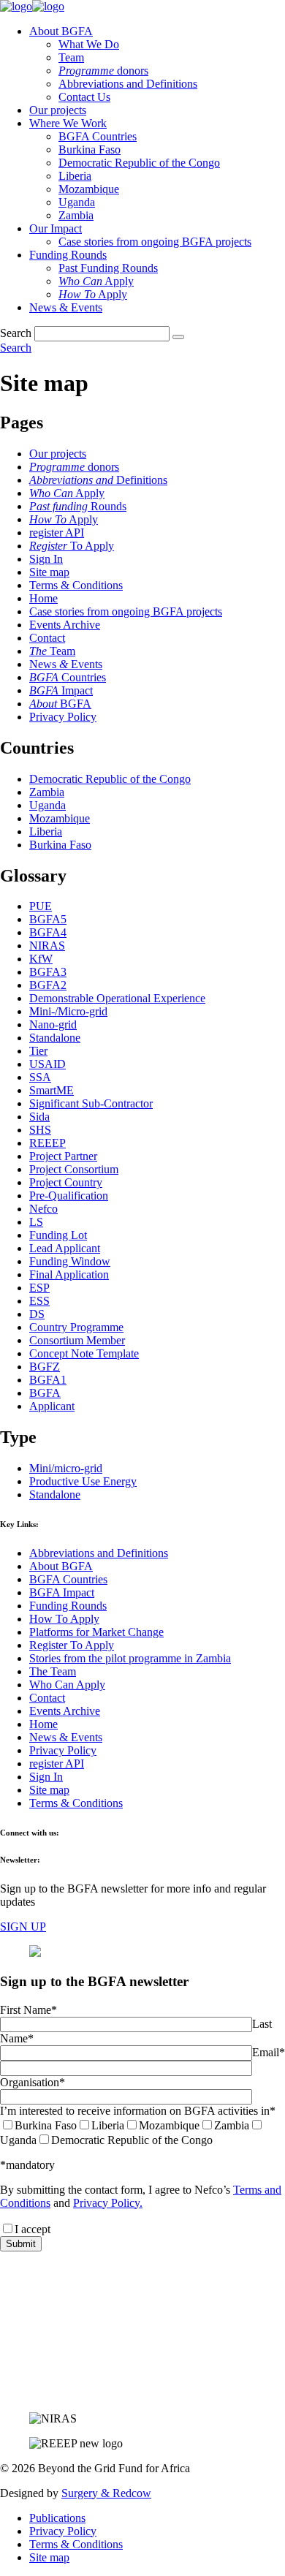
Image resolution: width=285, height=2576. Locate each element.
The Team (53, 1671)
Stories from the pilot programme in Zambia (130, 1658)
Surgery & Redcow (106, 2493)
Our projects (58, 110)
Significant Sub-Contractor (91, 1103)
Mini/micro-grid (66, 1468)
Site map (49, 572)
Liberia (75, 176)
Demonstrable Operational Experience (117, 998)
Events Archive (65, 625)
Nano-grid (53, 1024)
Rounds (78, 506)
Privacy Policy (63, 717)
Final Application (69, 1274)
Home (43, 598)
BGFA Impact (62, 1592)
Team (71, 57)
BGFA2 (48, 985)
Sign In (46, 559)
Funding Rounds (68, 255)
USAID (47, 1064)
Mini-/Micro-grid (68, 1011)
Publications (57, 2518)
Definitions (98, 480)
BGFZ (45, 1367)
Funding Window (70, 1261)
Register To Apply (72, 1645)
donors (103, 71)
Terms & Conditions (76, 585)
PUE (41, 906)
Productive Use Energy (83, 1481)
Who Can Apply (67, 1685)
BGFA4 (48, 932)
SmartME (52, 1090)
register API (57, 533)
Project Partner (63, 1156)
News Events (66, 664)
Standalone (55, 1038)
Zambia (76, 215)
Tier (38, 1051)
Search (16, 333)
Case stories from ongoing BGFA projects (155, 242)
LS (36, 1222)
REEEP (47, 1143)
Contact (47, 638)
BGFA (60, 704)
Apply (96, 281)
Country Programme (76, 1327)
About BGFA (61, 31)
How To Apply (64, 1619)
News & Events (66, 307)
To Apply (72, 546)
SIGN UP (23, 1927)
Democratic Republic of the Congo (139, 163)
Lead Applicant (65, 1248)
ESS (39, 1301)
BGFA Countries (98, 136)
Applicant (52, 1406)
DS (37, 1314)
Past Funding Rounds (108, 268)
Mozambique (89, 189)
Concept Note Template (84, 1353)
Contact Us (84, 97)
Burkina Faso (90, 149)
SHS (40, 1130)
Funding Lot (58, 1235)
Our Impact (56, 228)
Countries (68, 677)
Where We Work (68, 123)
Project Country (66, 1182)
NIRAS (47, 946)
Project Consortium (74, 1169)
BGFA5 (48, 919)
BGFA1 (48, 1380)
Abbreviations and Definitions (128, 84)
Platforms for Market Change (96, 1632)
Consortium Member (77, 1340)
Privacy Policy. (108, 2203)
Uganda (77, 202)
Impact (61, 690)
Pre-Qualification (69, 1196)
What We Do (89, 44)
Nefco (43, 1209)
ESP (39, 1288)
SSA (40, 1077)
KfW (41, 959)
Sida (39, 1117)
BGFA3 (48, 972)
